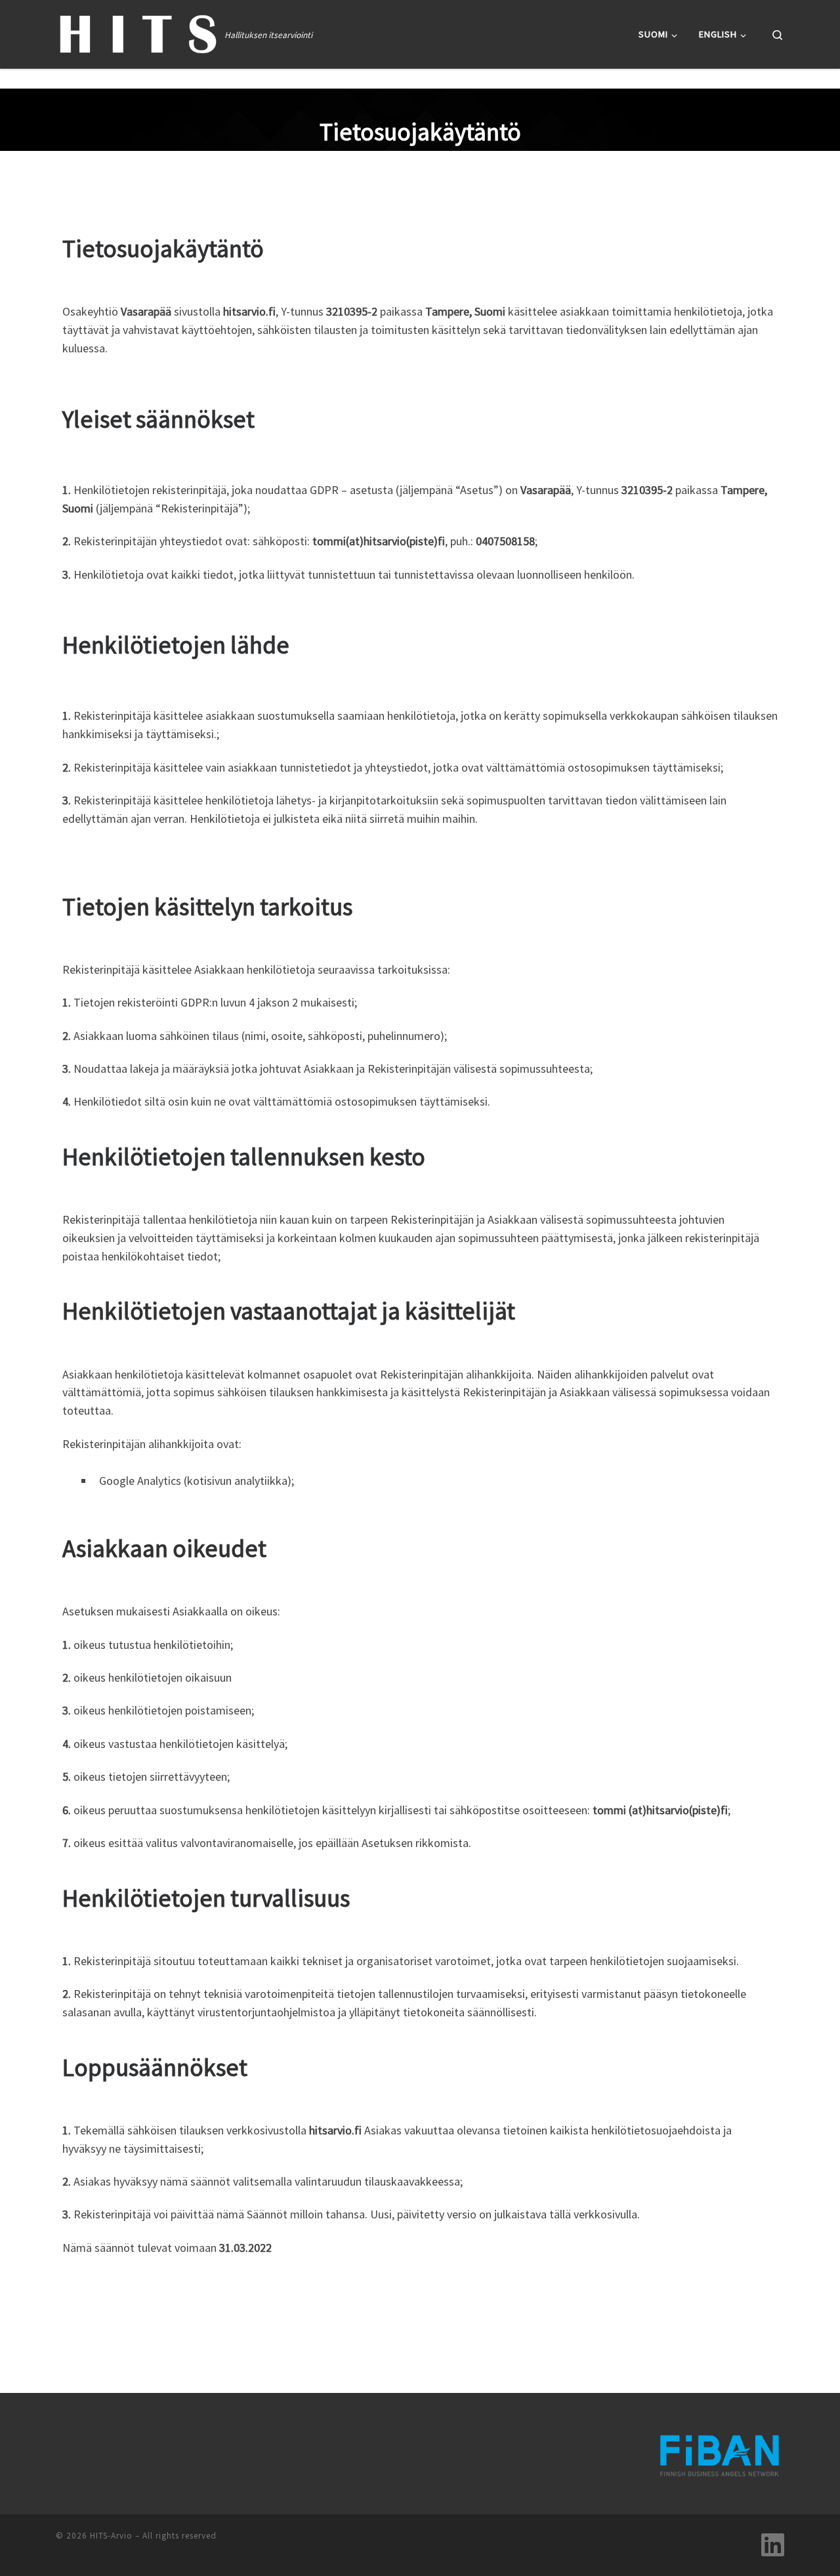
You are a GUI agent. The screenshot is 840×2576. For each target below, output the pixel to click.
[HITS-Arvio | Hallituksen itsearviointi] (138, 32)
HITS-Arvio (111, 2536)
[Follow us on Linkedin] (773, 2545)
